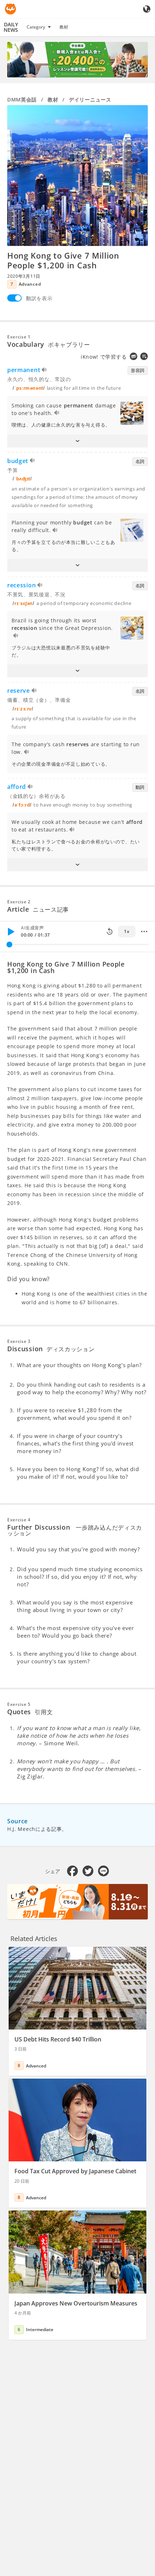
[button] (77, 441)
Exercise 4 (19, 1520)
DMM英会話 (22, 100)
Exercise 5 (19, 1704)
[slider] (9, 945)
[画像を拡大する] (77, 176)
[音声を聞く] (45, 371)
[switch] (14, 298)
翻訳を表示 (39, 298)
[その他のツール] (144, 932)
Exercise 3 (19, 1341)
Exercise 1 (19, 337)
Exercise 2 (19, 902)
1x (127, 931)
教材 (64, 27)
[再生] (11, 932)
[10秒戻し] (110, 932)
